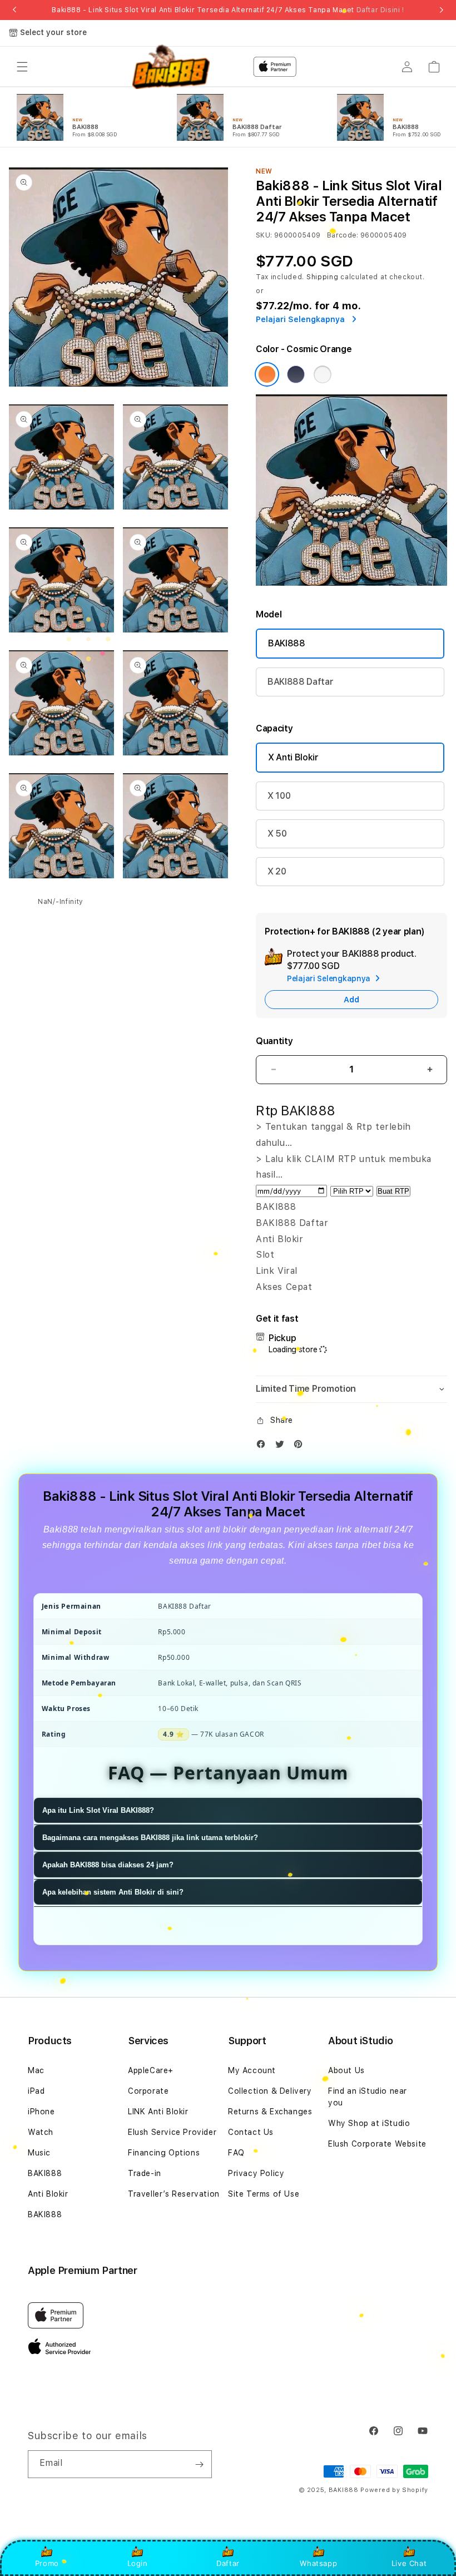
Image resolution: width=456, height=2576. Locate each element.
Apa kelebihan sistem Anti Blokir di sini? (113, 1892)
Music (39, 2153)
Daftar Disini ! (380, 10)
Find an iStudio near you (368, 2097)
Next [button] (442, 10)
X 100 (279, 796)
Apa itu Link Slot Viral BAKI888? (98, 1810)
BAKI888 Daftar (301, 682)
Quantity (274, 1041)
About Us (346, 2070)
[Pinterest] (301, 1447)
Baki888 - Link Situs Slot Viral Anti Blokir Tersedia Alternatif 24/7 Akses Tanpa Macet (228, 10)
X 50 (277, 834)
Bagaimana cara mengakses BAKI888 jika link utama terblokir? (150, 1838)
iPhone (41, 2112)
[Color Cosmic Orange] (267, 374)
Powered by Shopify (394, 2490)
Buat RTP (393, 1191)
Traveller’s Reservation (174, 2194)
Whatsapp (318, 2563)
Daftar (228, 2563)
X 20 (277, 871)
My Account (252, 2070)
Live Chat (409, 2563)
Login (138, 2563)
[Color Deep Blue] (296, 374)
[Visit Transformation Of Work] (351, 583)
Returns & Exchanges (270, 2112)
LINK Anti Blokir (158, 2112)
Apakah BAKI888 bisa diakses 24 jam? (108, 1865)
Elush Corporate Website (377, 2144)
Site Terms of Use (264, 2194)
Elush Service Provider (172, 2132)
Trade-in (145, 2173)
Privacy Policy (256, 2173)
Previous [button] (14, 10)
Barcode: (343, 235)
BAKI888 (287, 643)
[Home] (171, 67)
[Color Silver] (323, 374)
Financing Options (164, 2153)
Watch (41, 2132)
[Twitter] (282, 1447)
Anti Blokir (48, 2194)
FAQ (236, 2153)
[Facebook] (264, 1447)
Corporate (148, 2091)
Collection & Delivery (270, 2091)
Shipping (323, 277)
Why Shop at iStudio (369, 2123)
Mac (36, 2070)
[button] (22, 67)
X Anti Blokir (293, 757)
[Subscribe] (199, 2464)
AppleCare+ (151, 2070)
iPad (36, 2091)
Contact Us (251, 2132)
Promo (47, 2563)
